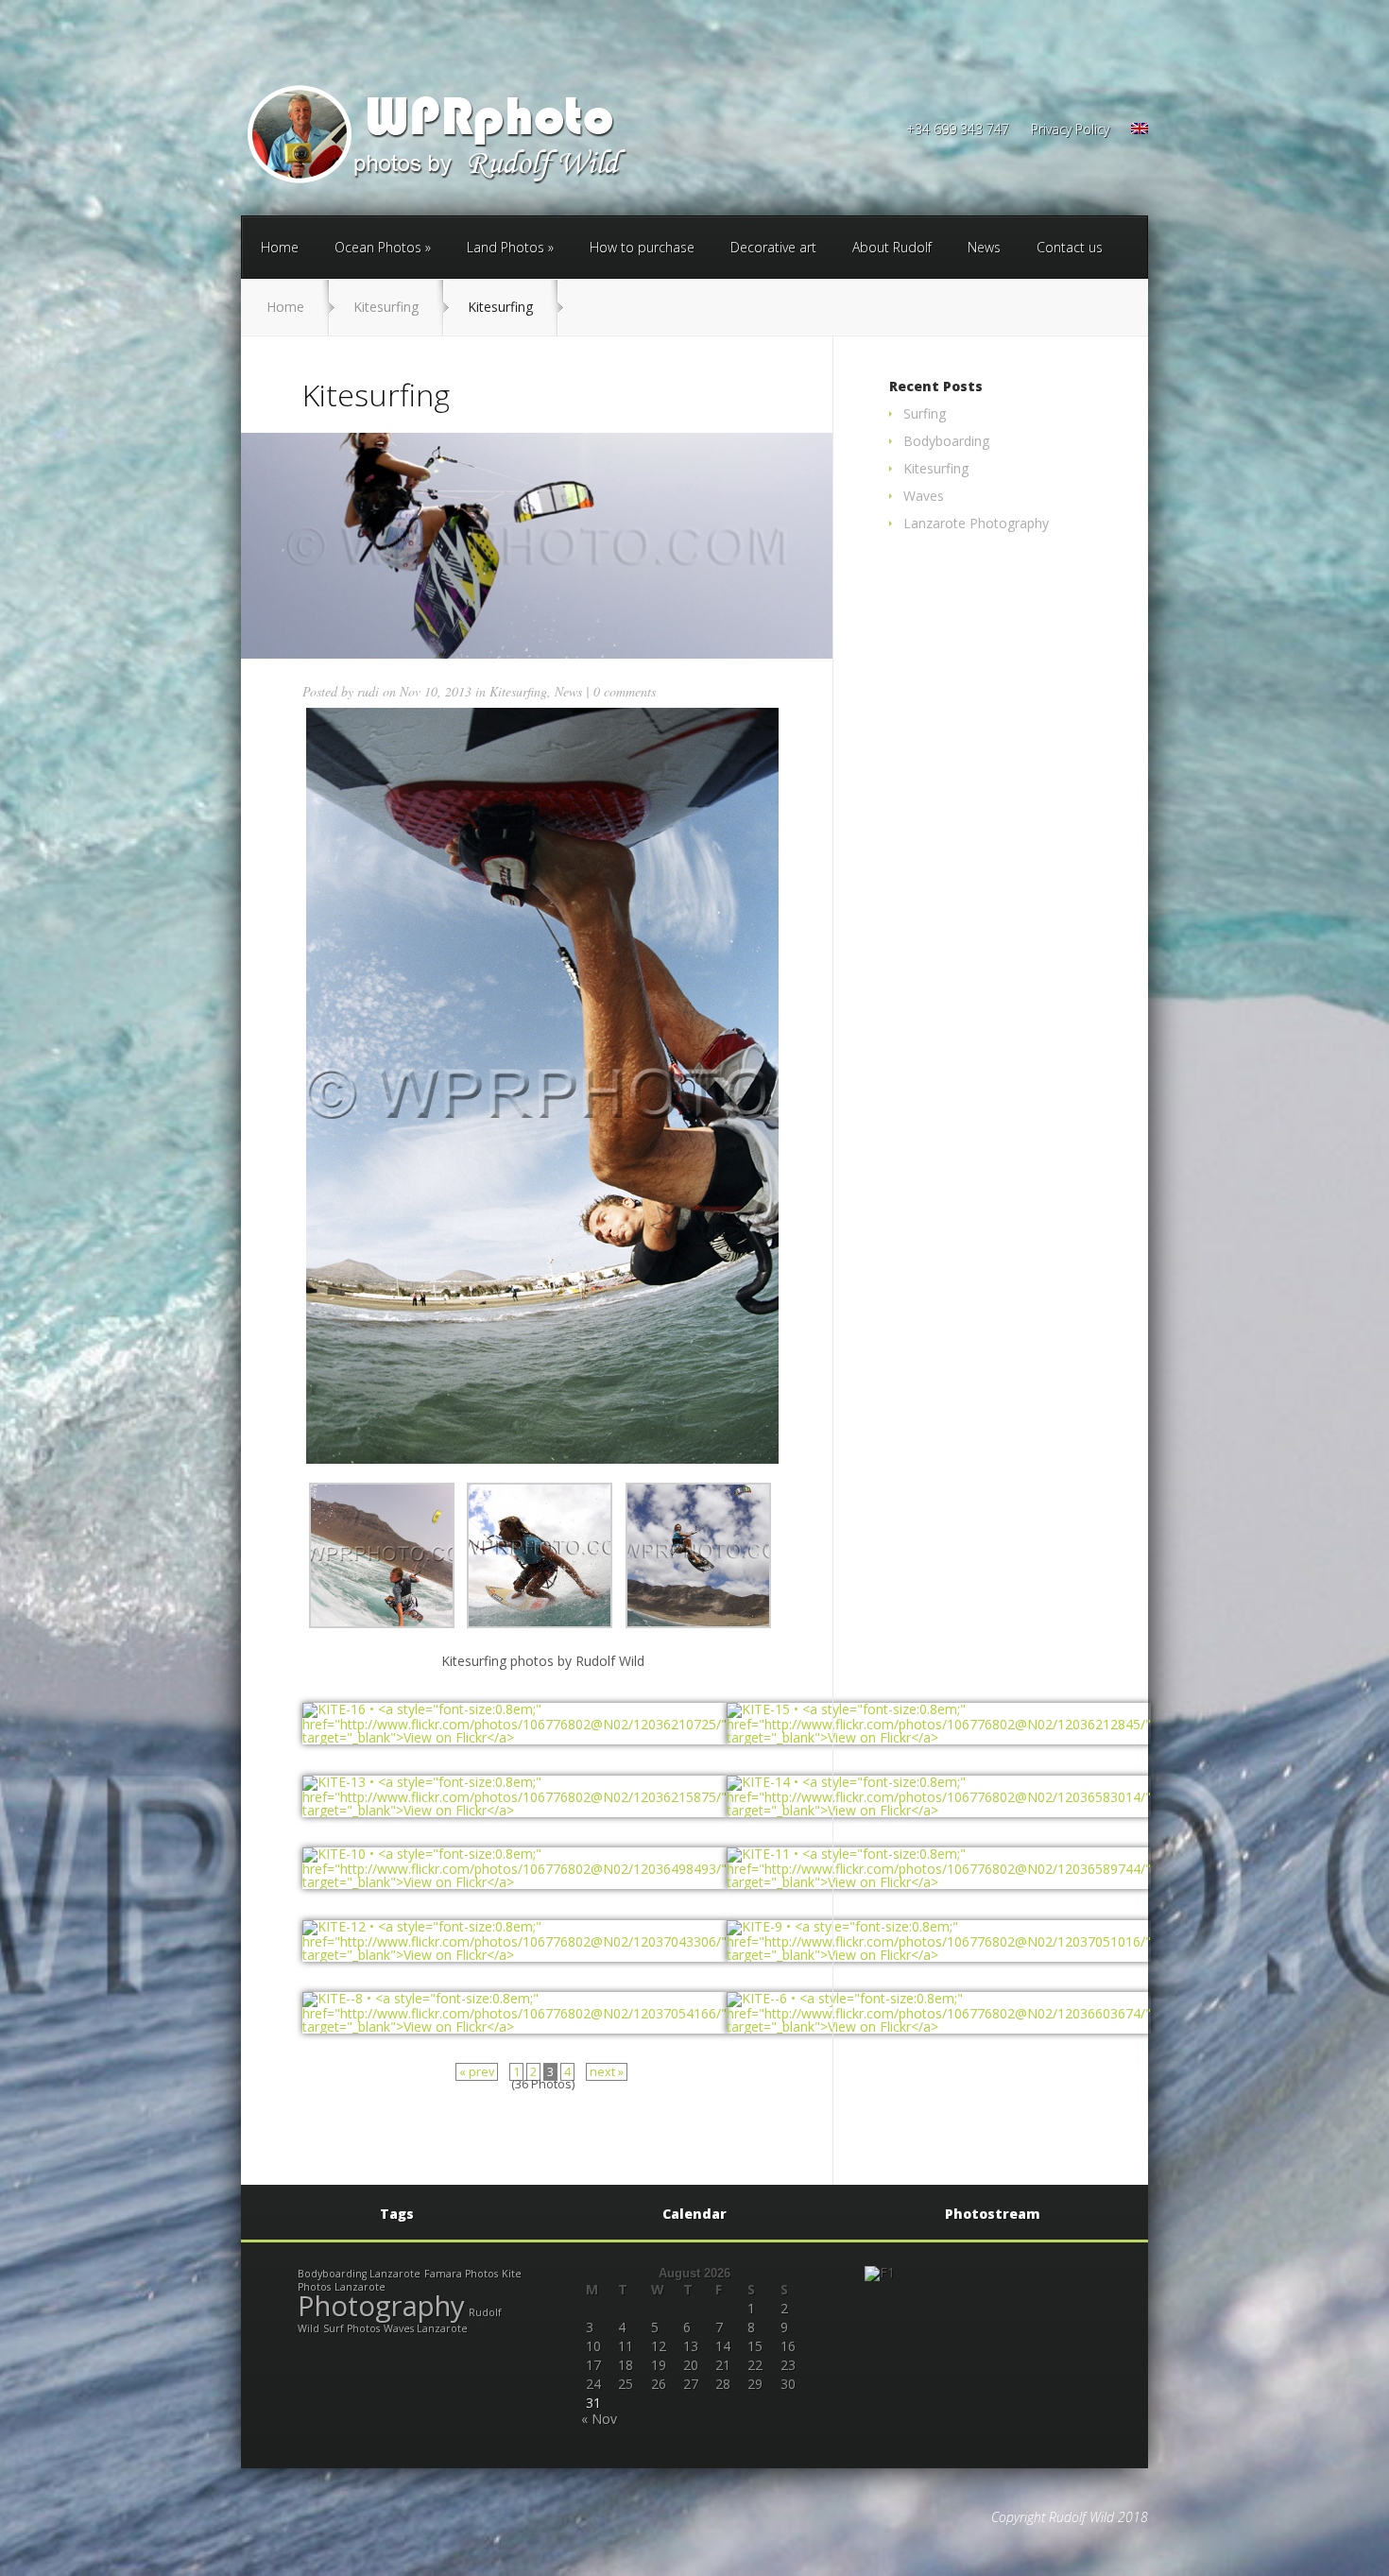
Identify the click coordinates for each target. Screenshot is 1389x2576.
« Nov (599, 2419)
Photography (381, 2306)
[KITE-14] (939, 1810)
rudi (368, 691)
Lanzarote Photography (976, 523)
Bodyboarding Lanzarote (359, 2274)
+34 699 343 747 (958, 130)
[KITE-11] (939, 1882)
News (984, 247)
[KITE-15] (939, 1737)
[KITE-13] (514, 1810)
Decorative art (773, 247)
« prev (477, 2072)
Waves (924, 496)
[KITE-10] (514, 1882)
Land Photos (506, 247)
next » (607, 2072)
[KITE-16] (514, 1737)
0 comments (625, 691)
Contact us (1070, 247)
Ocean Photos (378, 247)
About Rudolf (892, 247)
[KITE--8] (514, 2026)
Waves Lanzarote (426, 2328)
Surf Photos (352, 2328)
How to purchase (642, 247)
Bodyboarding (946, 441)
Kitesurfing (386, 307)
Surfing (925, 413)
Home (280, 247)
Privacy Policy (1070, 130)
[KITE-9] (939, 1955)
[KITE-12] (514, 1955)
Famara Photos (461, 2274)
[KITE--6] (939, 2026)
